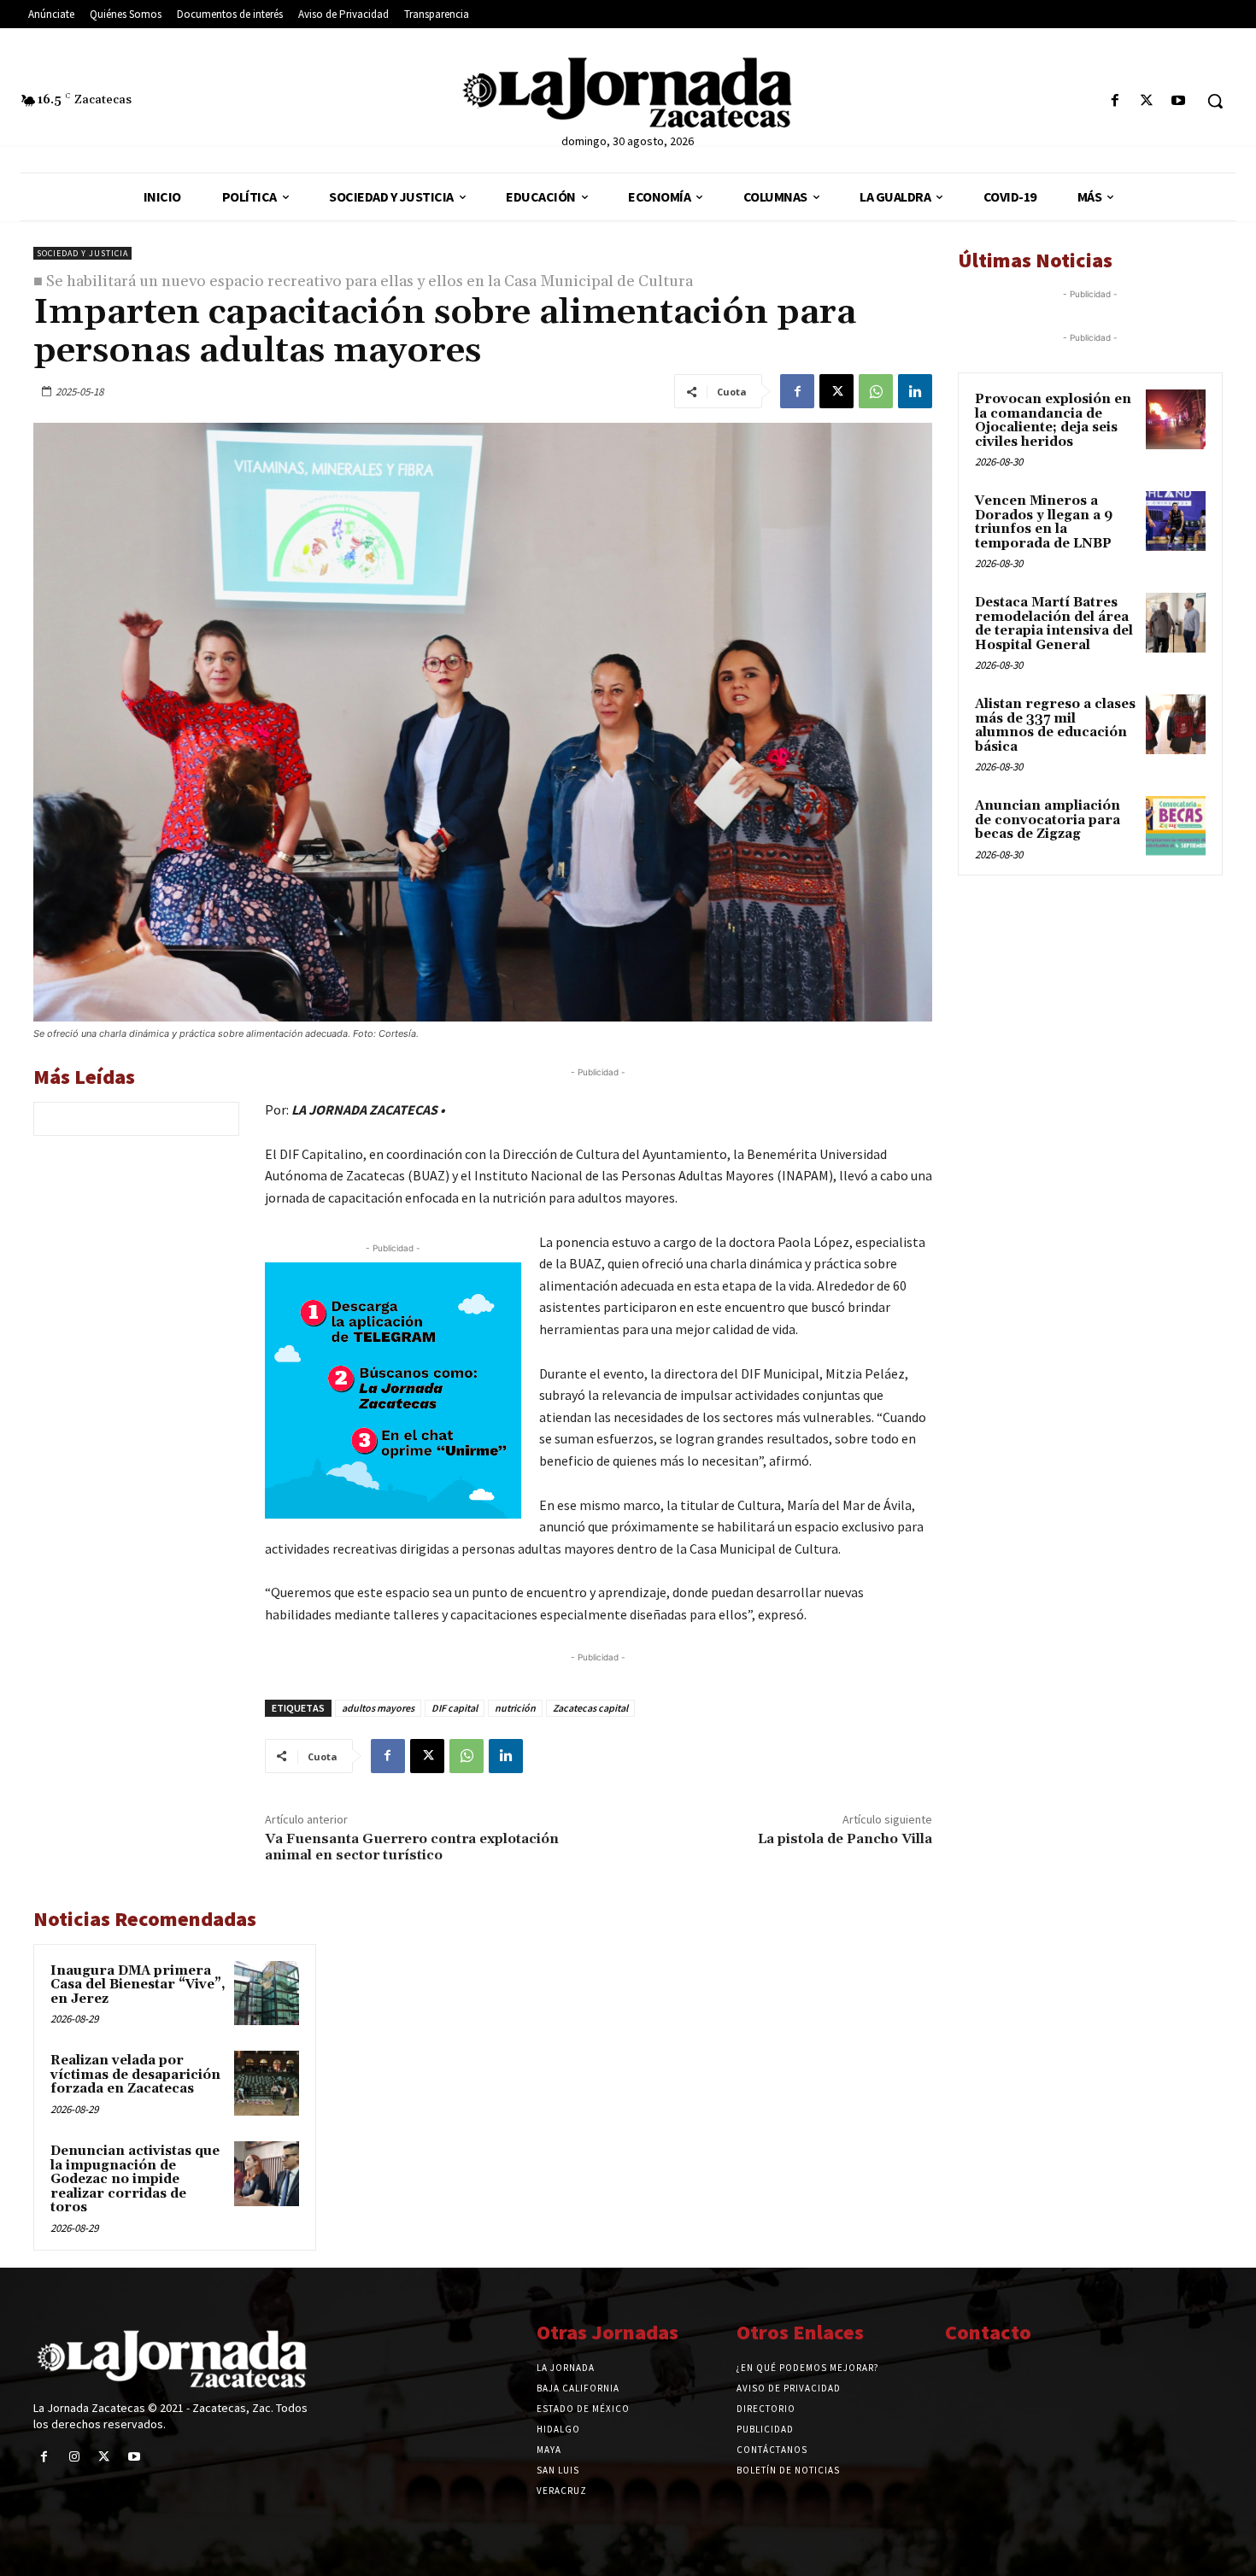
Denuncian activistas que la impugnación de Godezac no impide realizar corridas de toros (135, 2179)
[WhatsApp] (876, 391)
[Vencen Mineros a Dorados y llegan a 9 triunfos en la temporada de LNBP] (1176, 521)
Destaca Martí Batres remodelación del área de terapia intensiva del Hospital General (1054, 624)
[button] (1215, 101)
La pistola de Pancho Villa (845, 1839)
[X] (1147, 101)
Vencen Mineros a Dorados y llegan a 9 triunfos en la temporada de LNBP (1044, 522)
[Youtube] (1179, 101)
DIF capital (455, 1708)
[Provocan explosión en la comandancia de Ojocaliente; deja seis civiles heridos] (1176, 419)
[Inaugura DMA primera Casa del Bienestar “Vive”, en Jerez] (267, 1993)
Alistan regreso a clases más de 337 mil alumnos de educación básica (1055, 726)
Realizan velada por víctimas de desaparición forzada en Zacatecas (135, 2075)
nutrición (515, 1708)
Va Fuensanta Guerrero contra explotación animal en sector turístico (412, 1847)
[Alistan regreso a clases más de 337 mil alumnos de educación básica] (1176, 724)
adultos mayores (378, 1708)
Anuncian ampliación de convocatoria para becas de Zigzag (1048, 820)
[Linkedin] (915, 391)
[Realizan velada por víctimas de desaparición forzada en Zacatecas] (267, 2083)
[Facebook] (1115, 101)
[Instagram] (74, 2457)
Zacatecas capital (590, 1708)
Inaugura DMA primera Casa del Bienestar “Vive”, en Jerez (138, 1985)
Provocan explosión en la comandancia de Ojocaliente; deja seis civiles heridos (1053, 421)
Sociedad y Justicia (82, 253)
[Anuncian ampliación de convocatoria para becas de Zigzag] (1176, 826)
